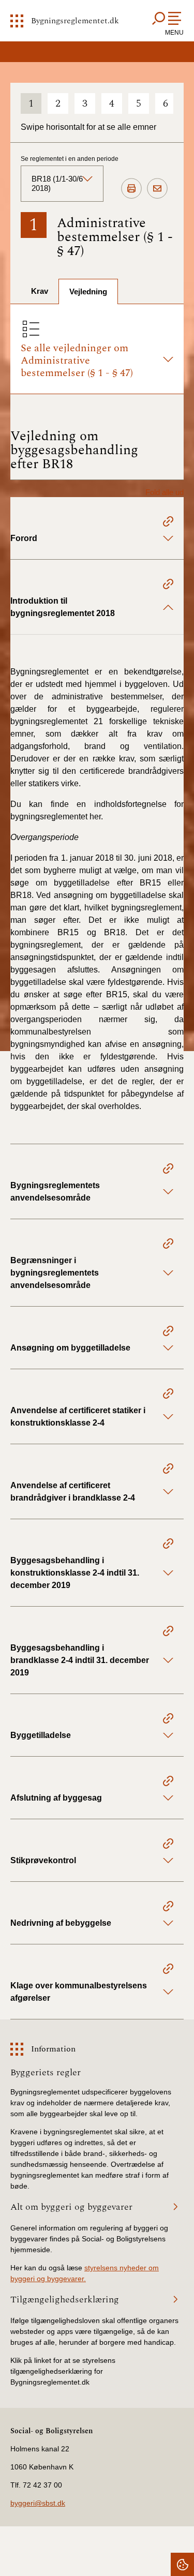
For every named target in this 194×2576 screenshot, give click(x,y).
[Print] (131, 189)
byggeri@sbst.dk (38, 2503)
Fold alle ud (165, 492)
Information (53, 2049)
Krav (40, 291)
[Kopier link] (168, 523)
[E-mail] (157, 189)
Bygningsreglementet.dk (75, 21)
